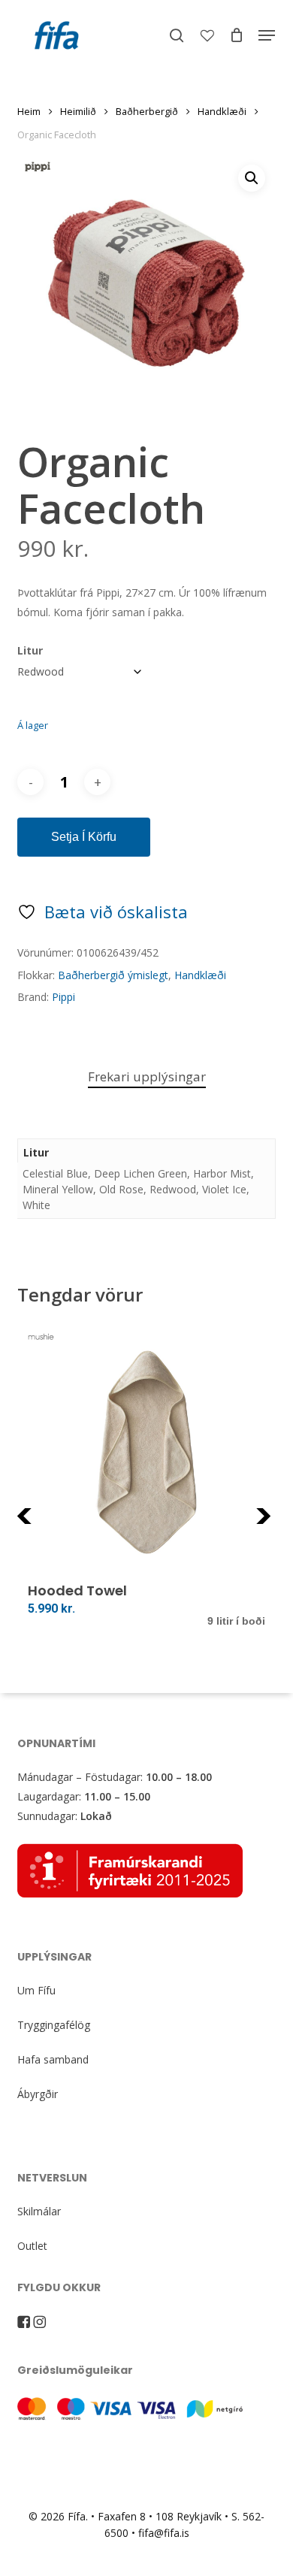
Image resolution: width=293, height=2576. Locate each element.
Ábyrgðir (38, 2094)
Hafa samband (53, 2059)
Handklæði (222, 111)
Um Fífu (36, 1990)
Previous (54, 1525)
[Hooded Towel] (146, 1452)
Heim (29, 111)
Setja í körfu (84, 837)
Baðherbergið (147, 111)
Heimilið (78, 111)
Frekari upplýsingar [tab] (147, 1076)
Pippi (63, 997)
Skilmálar (39, 2211)
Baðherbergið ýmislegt (113, 975)
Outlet (32, 2246)
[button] (267, 35)
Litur (30, 650)
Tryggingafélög (54, 2025)
